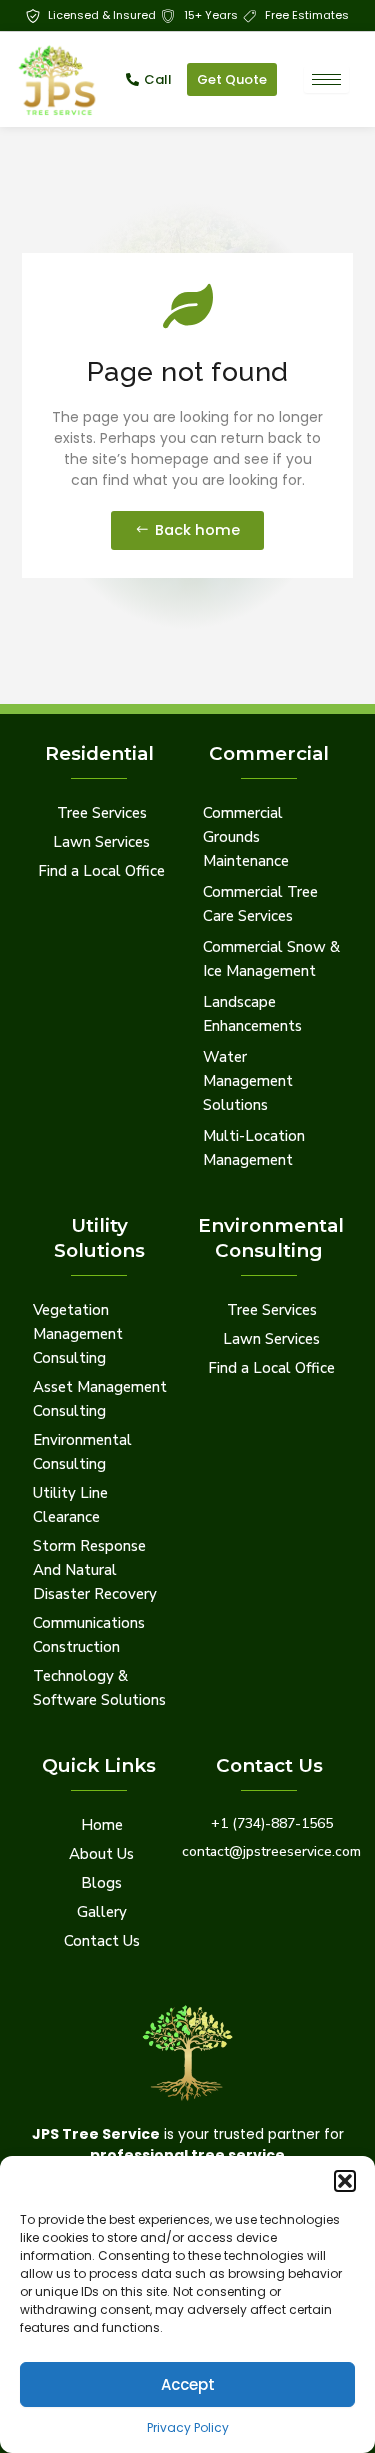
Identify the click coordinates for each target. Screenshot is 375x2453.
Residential (99, 753)
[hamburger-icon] (326, 79)
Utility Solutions (99, 1237)
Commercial (269, 753)
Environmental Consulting (271, 1237)
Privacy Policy (188, 2427)
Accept (188, 2384)
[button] (345, 2181)
